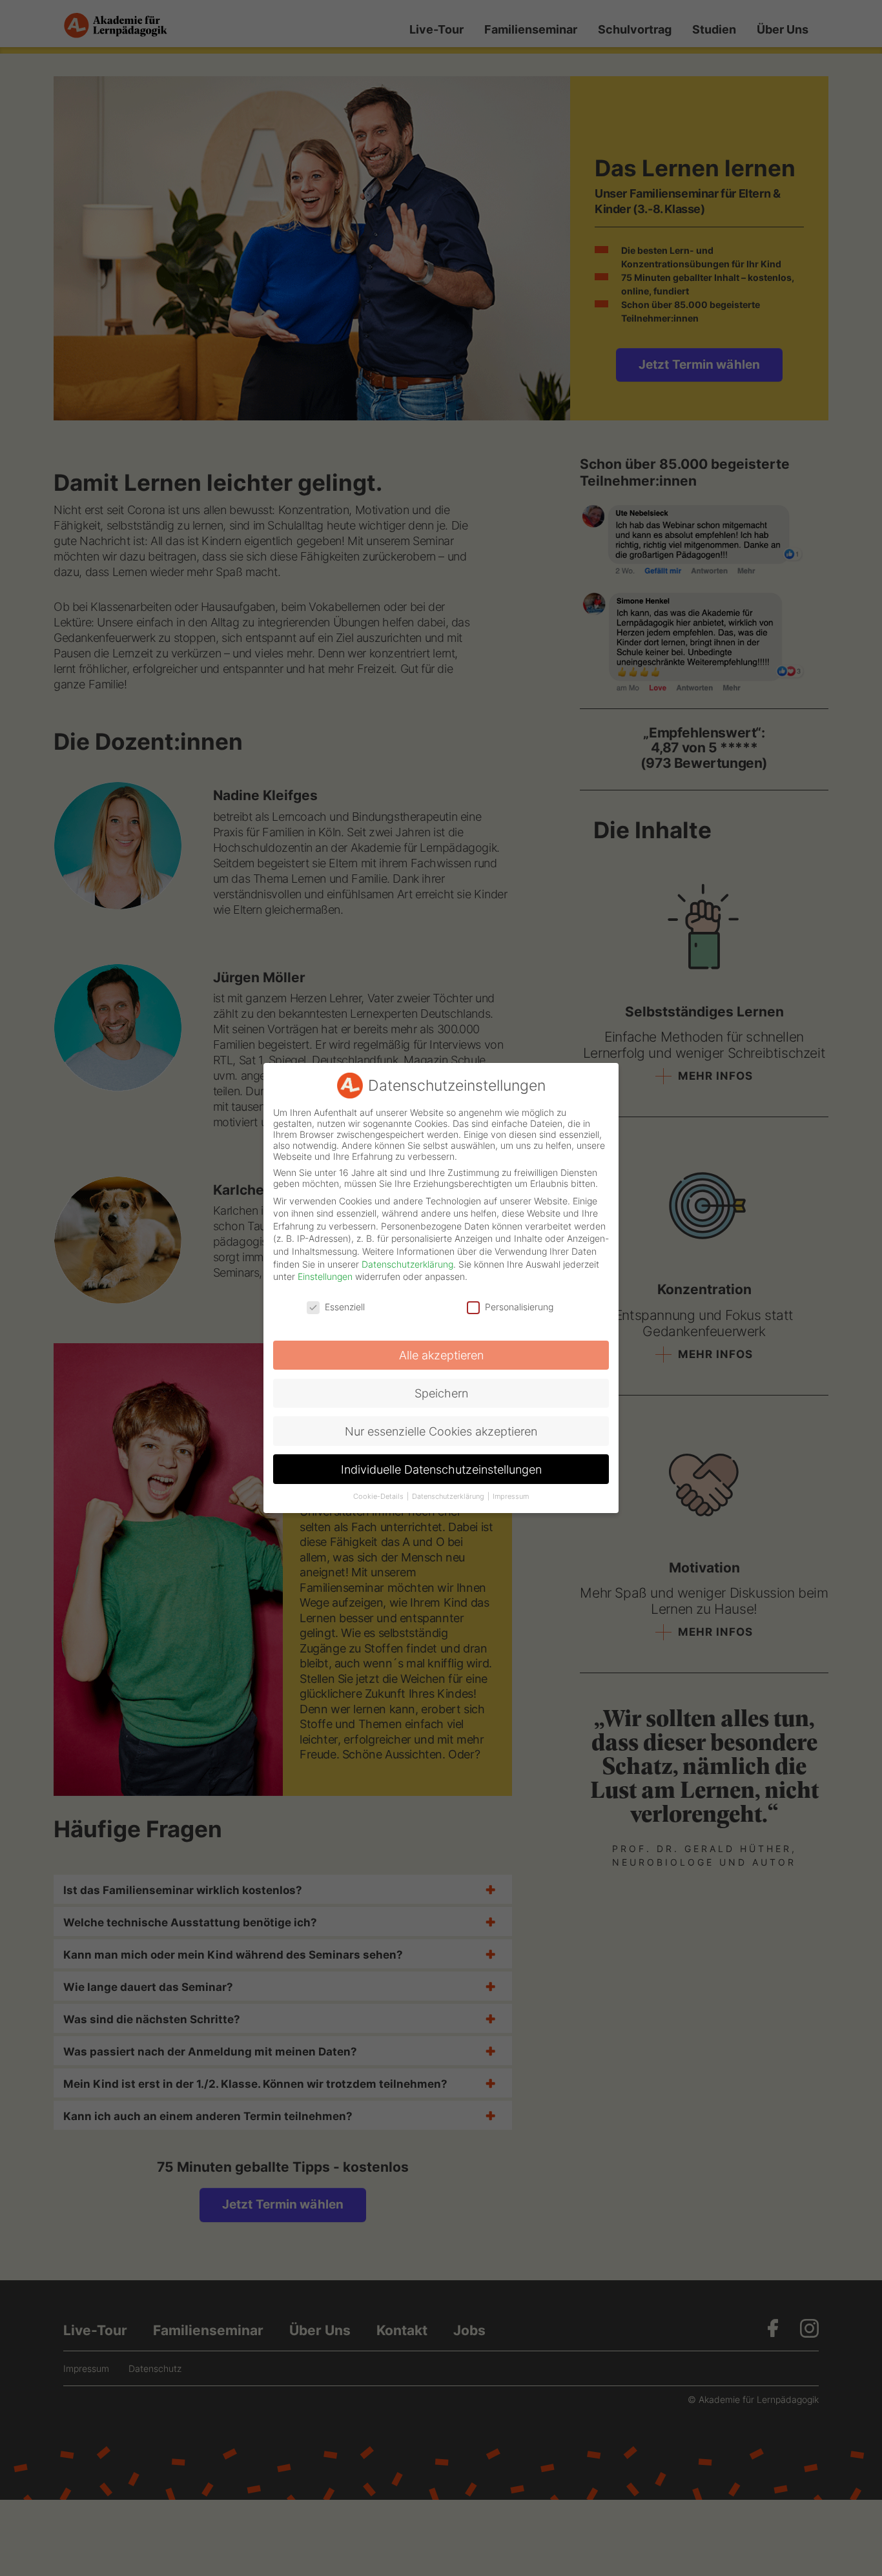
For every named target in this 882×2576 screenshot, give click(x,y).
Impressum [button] (511, 1497)
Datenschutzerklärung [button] (449, 1497)
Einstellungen (325, 1276)
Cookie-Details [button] (379, 1497)
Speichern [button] (441, 1393)
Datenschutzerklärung (407, 1264)
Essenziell (345, 1307)
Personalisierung (519, 1307)
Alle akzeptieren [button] (441, 1355)
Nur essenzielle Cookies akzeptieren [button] (441, 1431)
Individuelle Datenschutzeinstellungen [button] (441, 1469)
